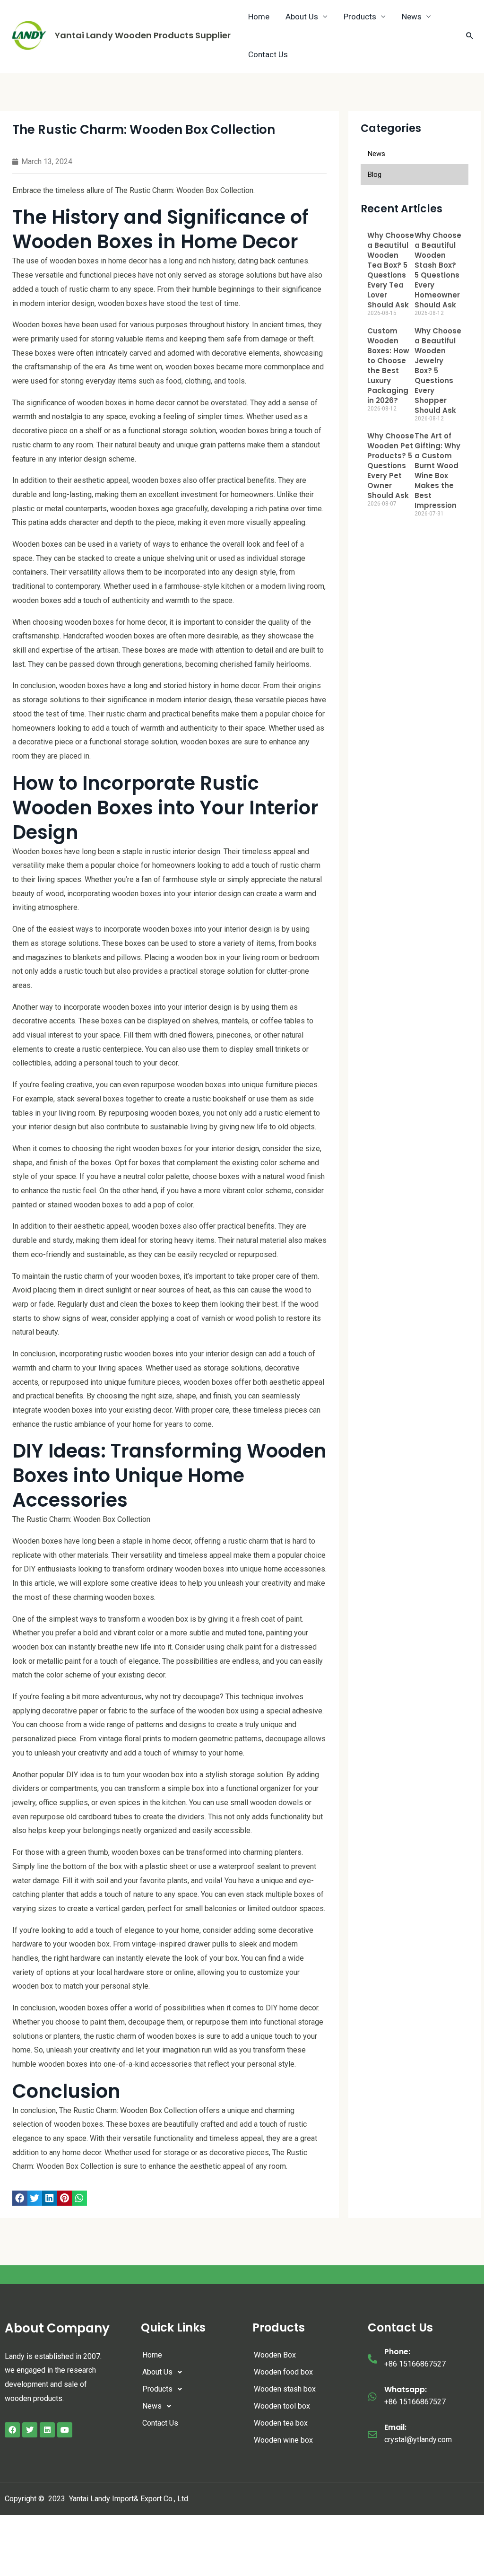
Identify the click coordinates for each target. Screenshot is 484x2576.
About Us (157, 2372)
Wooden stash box (285, 2389)
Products (157, 2389)
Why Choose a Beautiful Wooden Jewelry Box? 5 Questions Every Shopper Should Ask (438, 371)
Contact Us (268, 54)
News (152, 2406)
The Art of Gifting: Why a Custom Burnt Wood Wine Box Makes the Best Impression (437, 471)
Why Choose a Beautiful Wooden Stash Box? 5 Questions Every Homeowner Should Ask (438, 270)
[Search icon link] (470, 35)
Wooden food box (283, 2372)
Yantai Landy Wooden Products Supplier (143, 35)
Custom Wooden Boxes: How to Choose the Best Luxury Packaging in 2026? (388, 366)
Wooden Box (275, 2355)
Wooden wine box (283, 2440)
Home (152, 2355)
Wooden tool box (282, 2406)
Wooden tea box (281, 2423)
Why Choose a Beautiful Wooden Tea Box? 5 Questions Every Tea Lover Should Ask (391, 270)
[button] (20, 2198)
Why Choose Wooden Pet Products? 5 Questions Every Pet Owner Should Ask (391, 466)
